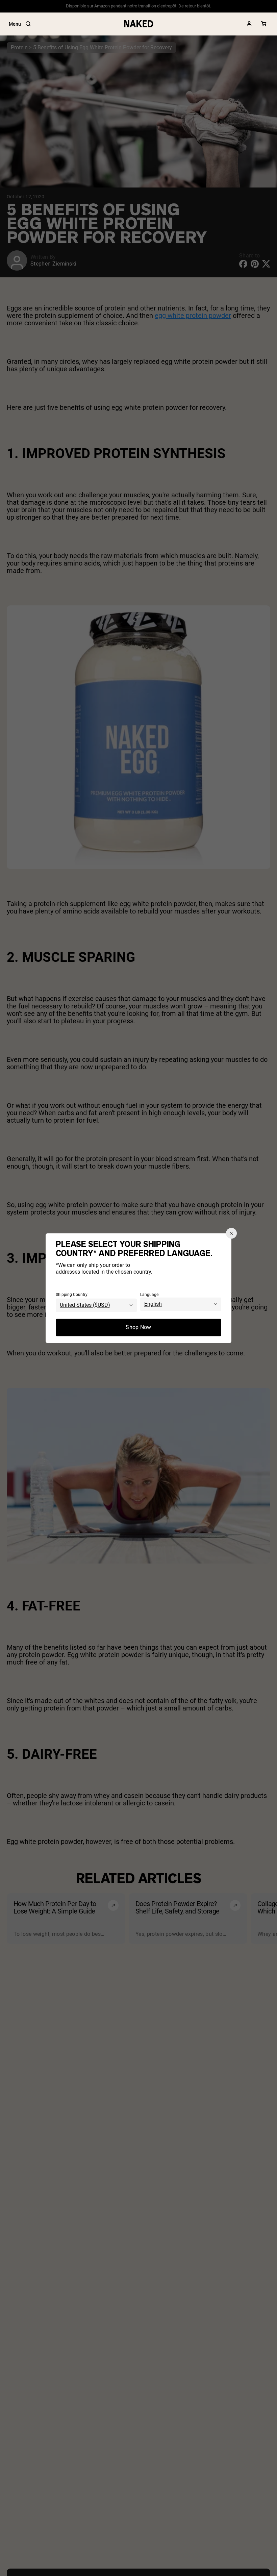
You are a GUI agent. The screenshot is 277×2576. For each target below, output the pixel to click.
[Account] (249, 24)
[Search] (28, 24)
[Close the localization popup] (231, 1233)
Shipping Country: (72, 1295)
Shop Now (138, 1327)
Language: (150, 1295)
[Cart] (264, 24)
